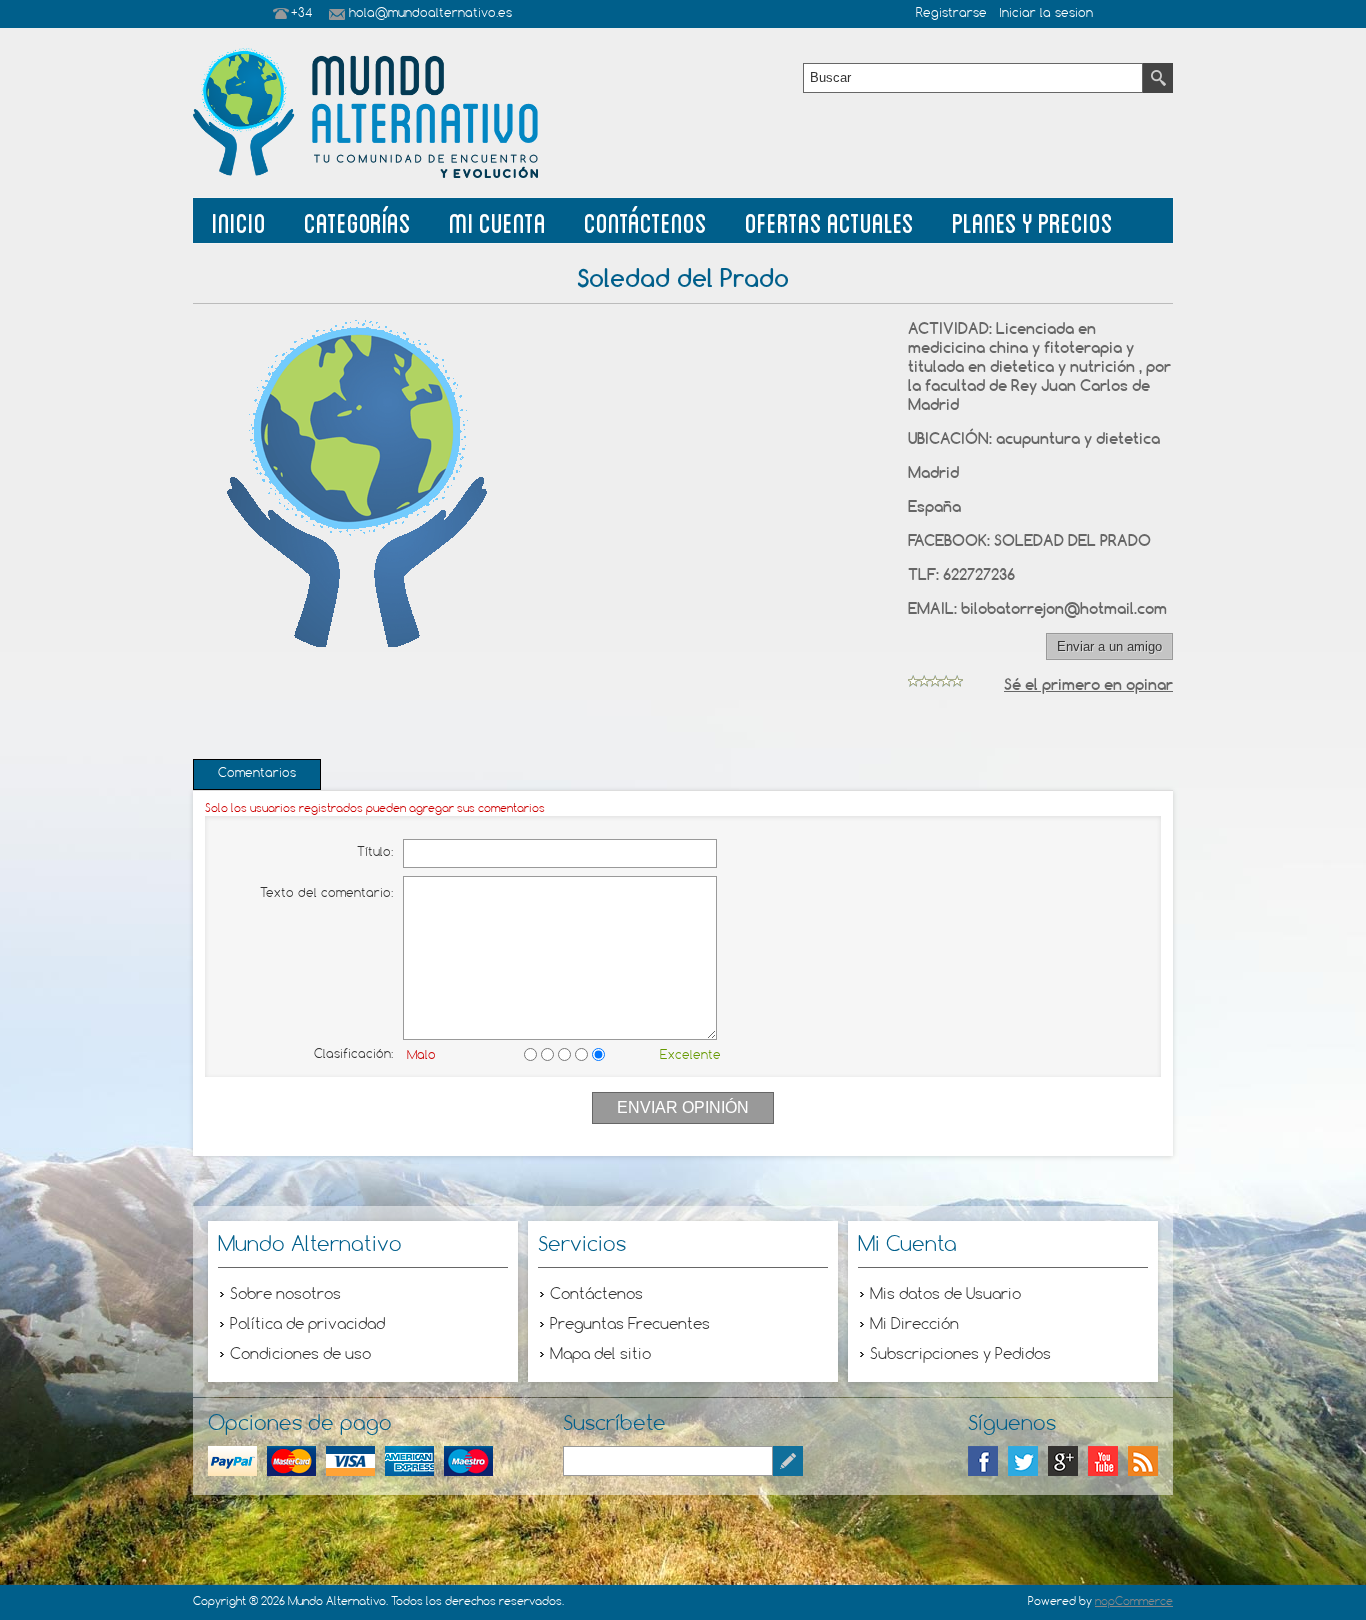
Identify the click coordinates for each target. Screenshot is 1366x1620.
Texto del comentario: (326, 894)
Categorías (357, 220)
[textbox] (973, 78)
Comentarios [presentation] (257, 774)
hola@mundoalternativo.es (430, 14)
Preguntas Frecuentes (630, 1325)
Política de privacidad (307, 1325)
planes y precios (1032, 220)
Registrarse (951, 14)
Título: (375, 853)
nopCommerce (1134, 1602)
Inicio (239, 220)
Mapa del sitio (600, 1355)
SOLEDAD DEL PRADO (1072, 540)
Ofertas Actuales (829, 220)
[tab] (257, 774)
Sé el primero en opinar (1088, 684)
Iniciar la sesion (1046, 14)
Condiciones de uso (300, 1355)
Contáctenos (645, 220)
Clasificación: (353, 1055)
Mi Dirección (914, 1325)
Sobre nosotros (285, 1295)
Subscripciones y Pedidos (960, 1355)
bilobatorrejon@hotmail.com (1064, 608)
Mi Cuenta (497, 220)
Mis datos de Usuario (945, 1295)
